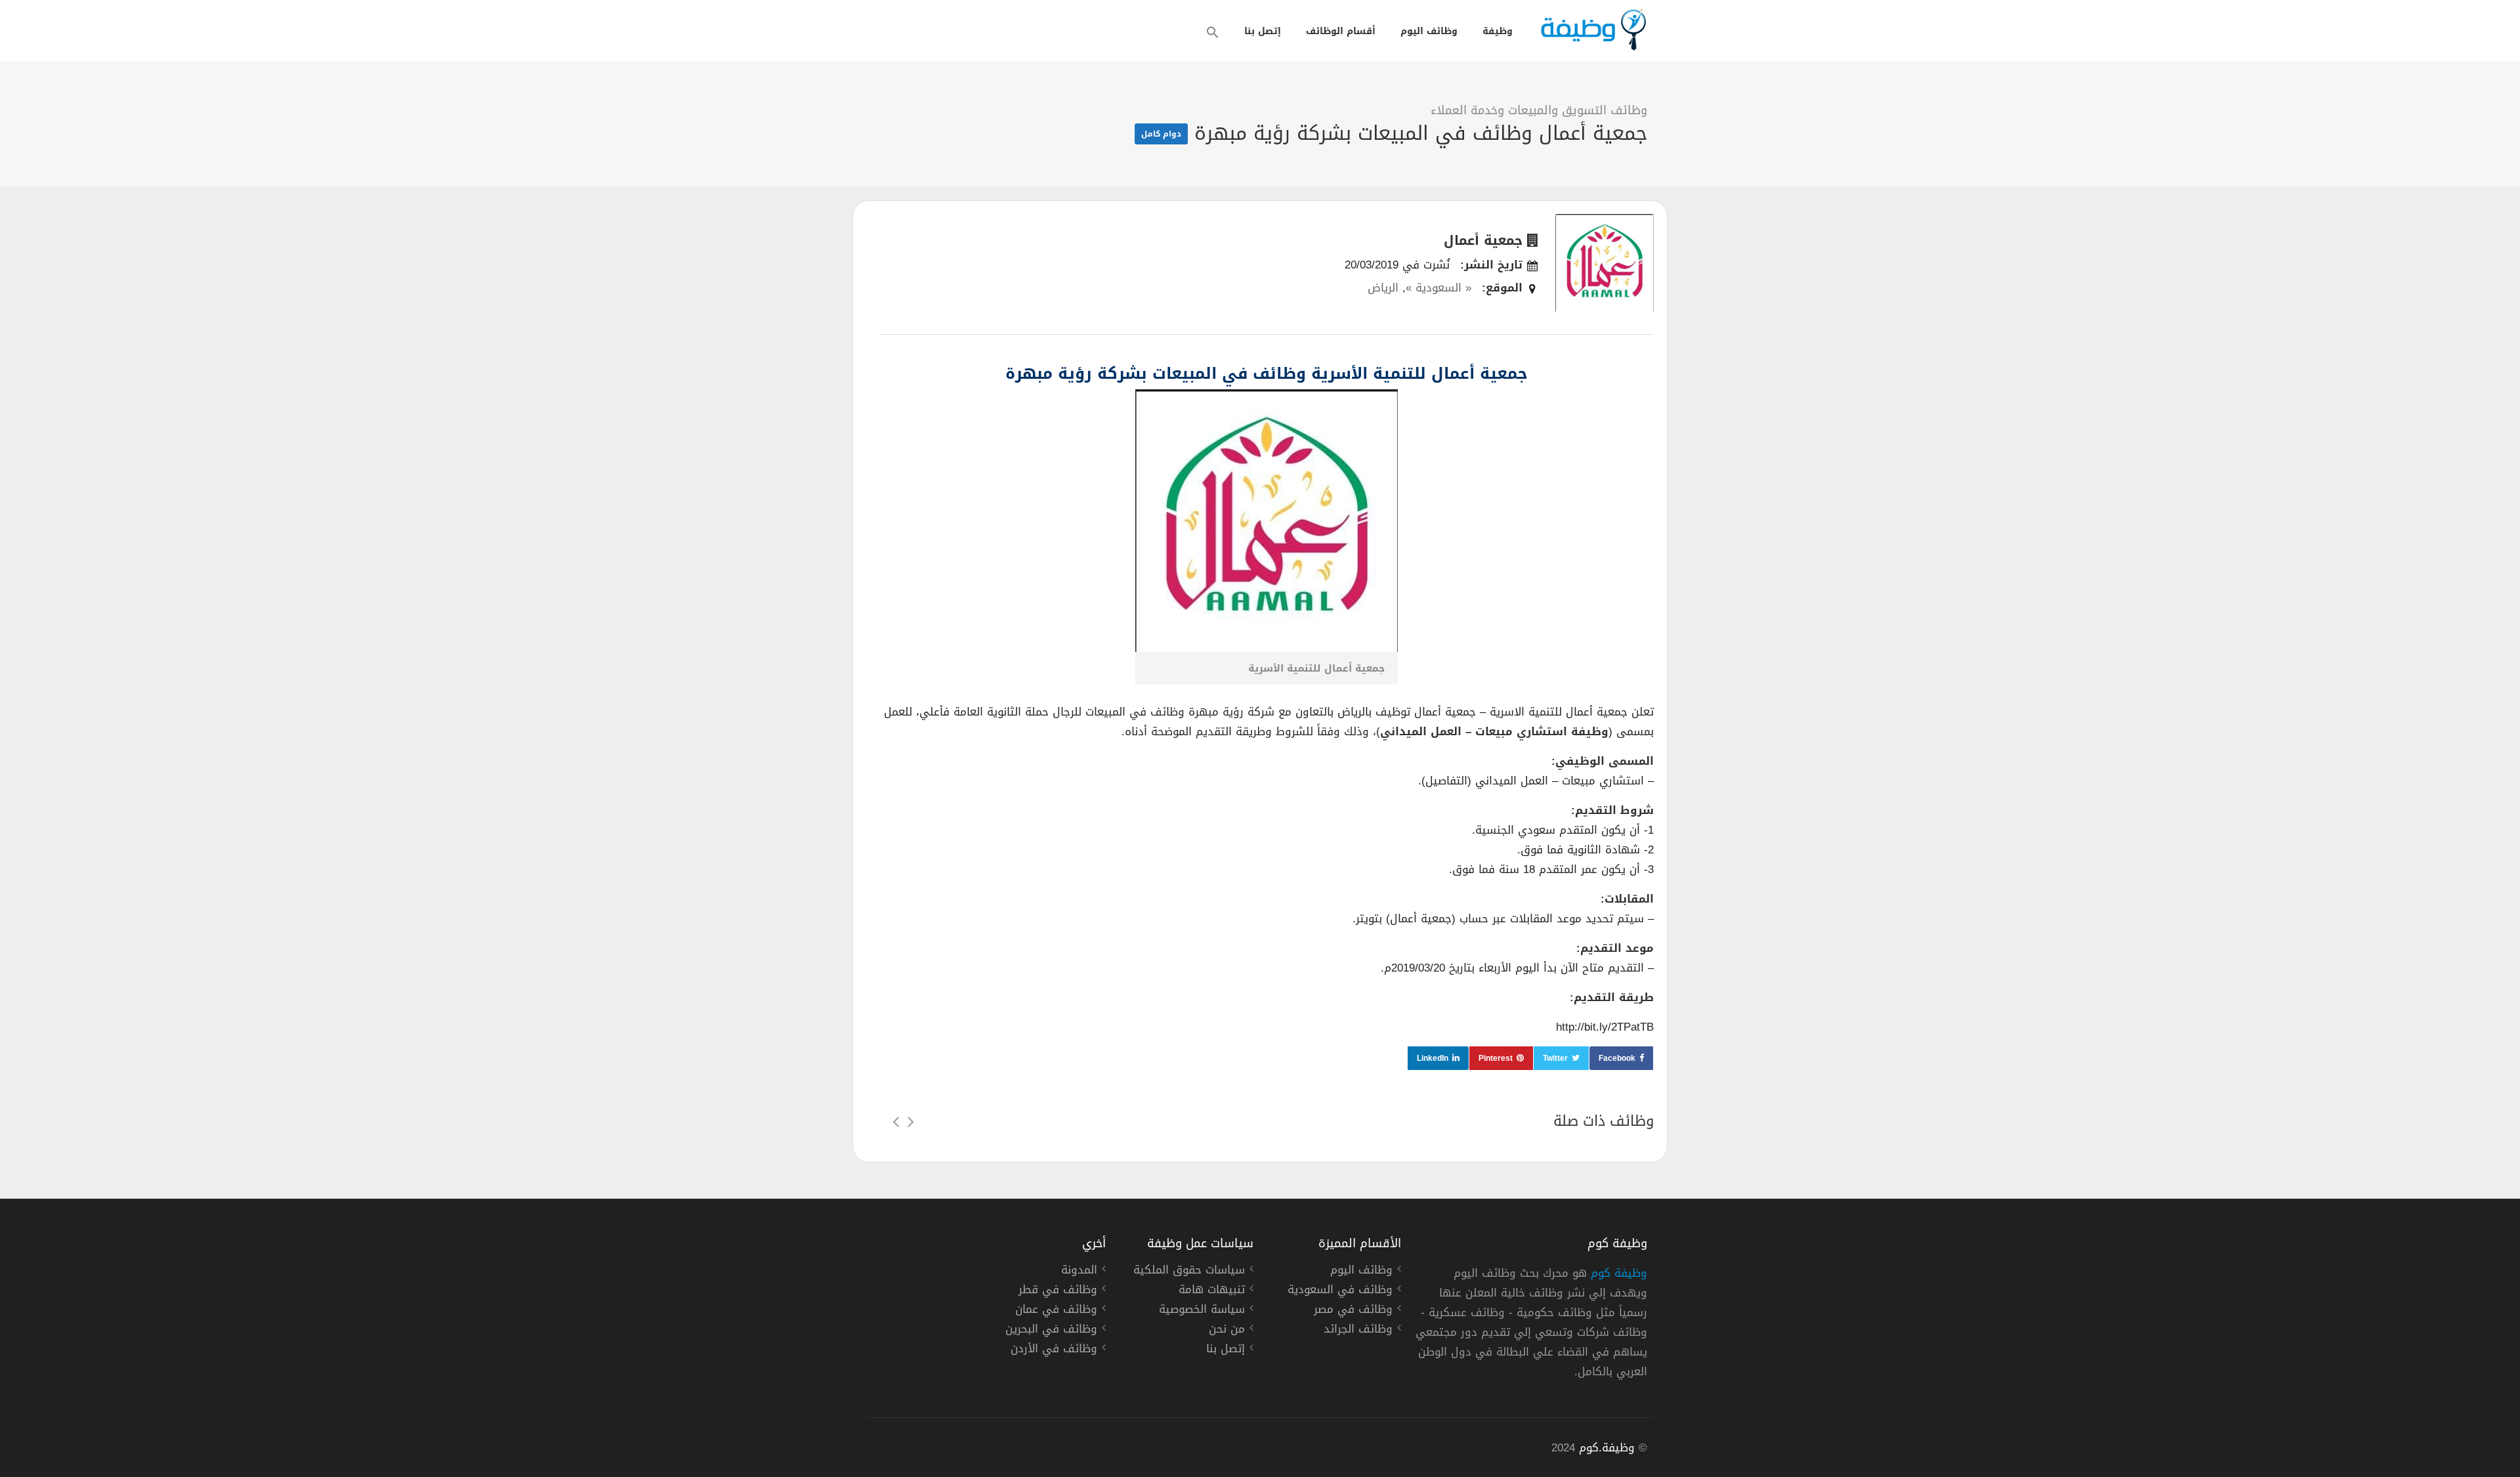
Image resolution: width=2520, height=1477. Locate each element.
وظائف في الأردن (1054, 1350)
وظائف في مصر (1353, 1311)
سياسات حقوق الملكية (1189, 1272)
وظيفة (1498, 31)
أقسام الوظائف (1341, 31)
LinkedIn (1433, 1058)
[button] (1213, 32)
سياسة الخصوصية (1202, 1311)
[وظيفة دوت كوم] (1593, 30)
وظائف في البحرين (1051, 1331)
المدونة (1079, 1272)
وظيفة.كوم (1607, 1447)
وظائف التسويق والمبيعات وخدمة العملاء (1539, 110)
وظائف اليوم (1429, 31)
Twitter (1555, 1058)
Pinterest (1496, 1058)
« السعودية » (1438, 288)
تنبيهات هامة (1212, 1291)
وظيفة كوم (1619, 1273)
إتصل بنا (1263, 31)
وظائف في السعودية (1340, 1291)
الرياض (1383, 288)
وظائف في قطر (1058, 1291)
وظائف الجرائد (1358, 1331)
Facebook (1617, 1058)
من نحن (1227, 1331)
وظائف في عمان (1056, 1311)
